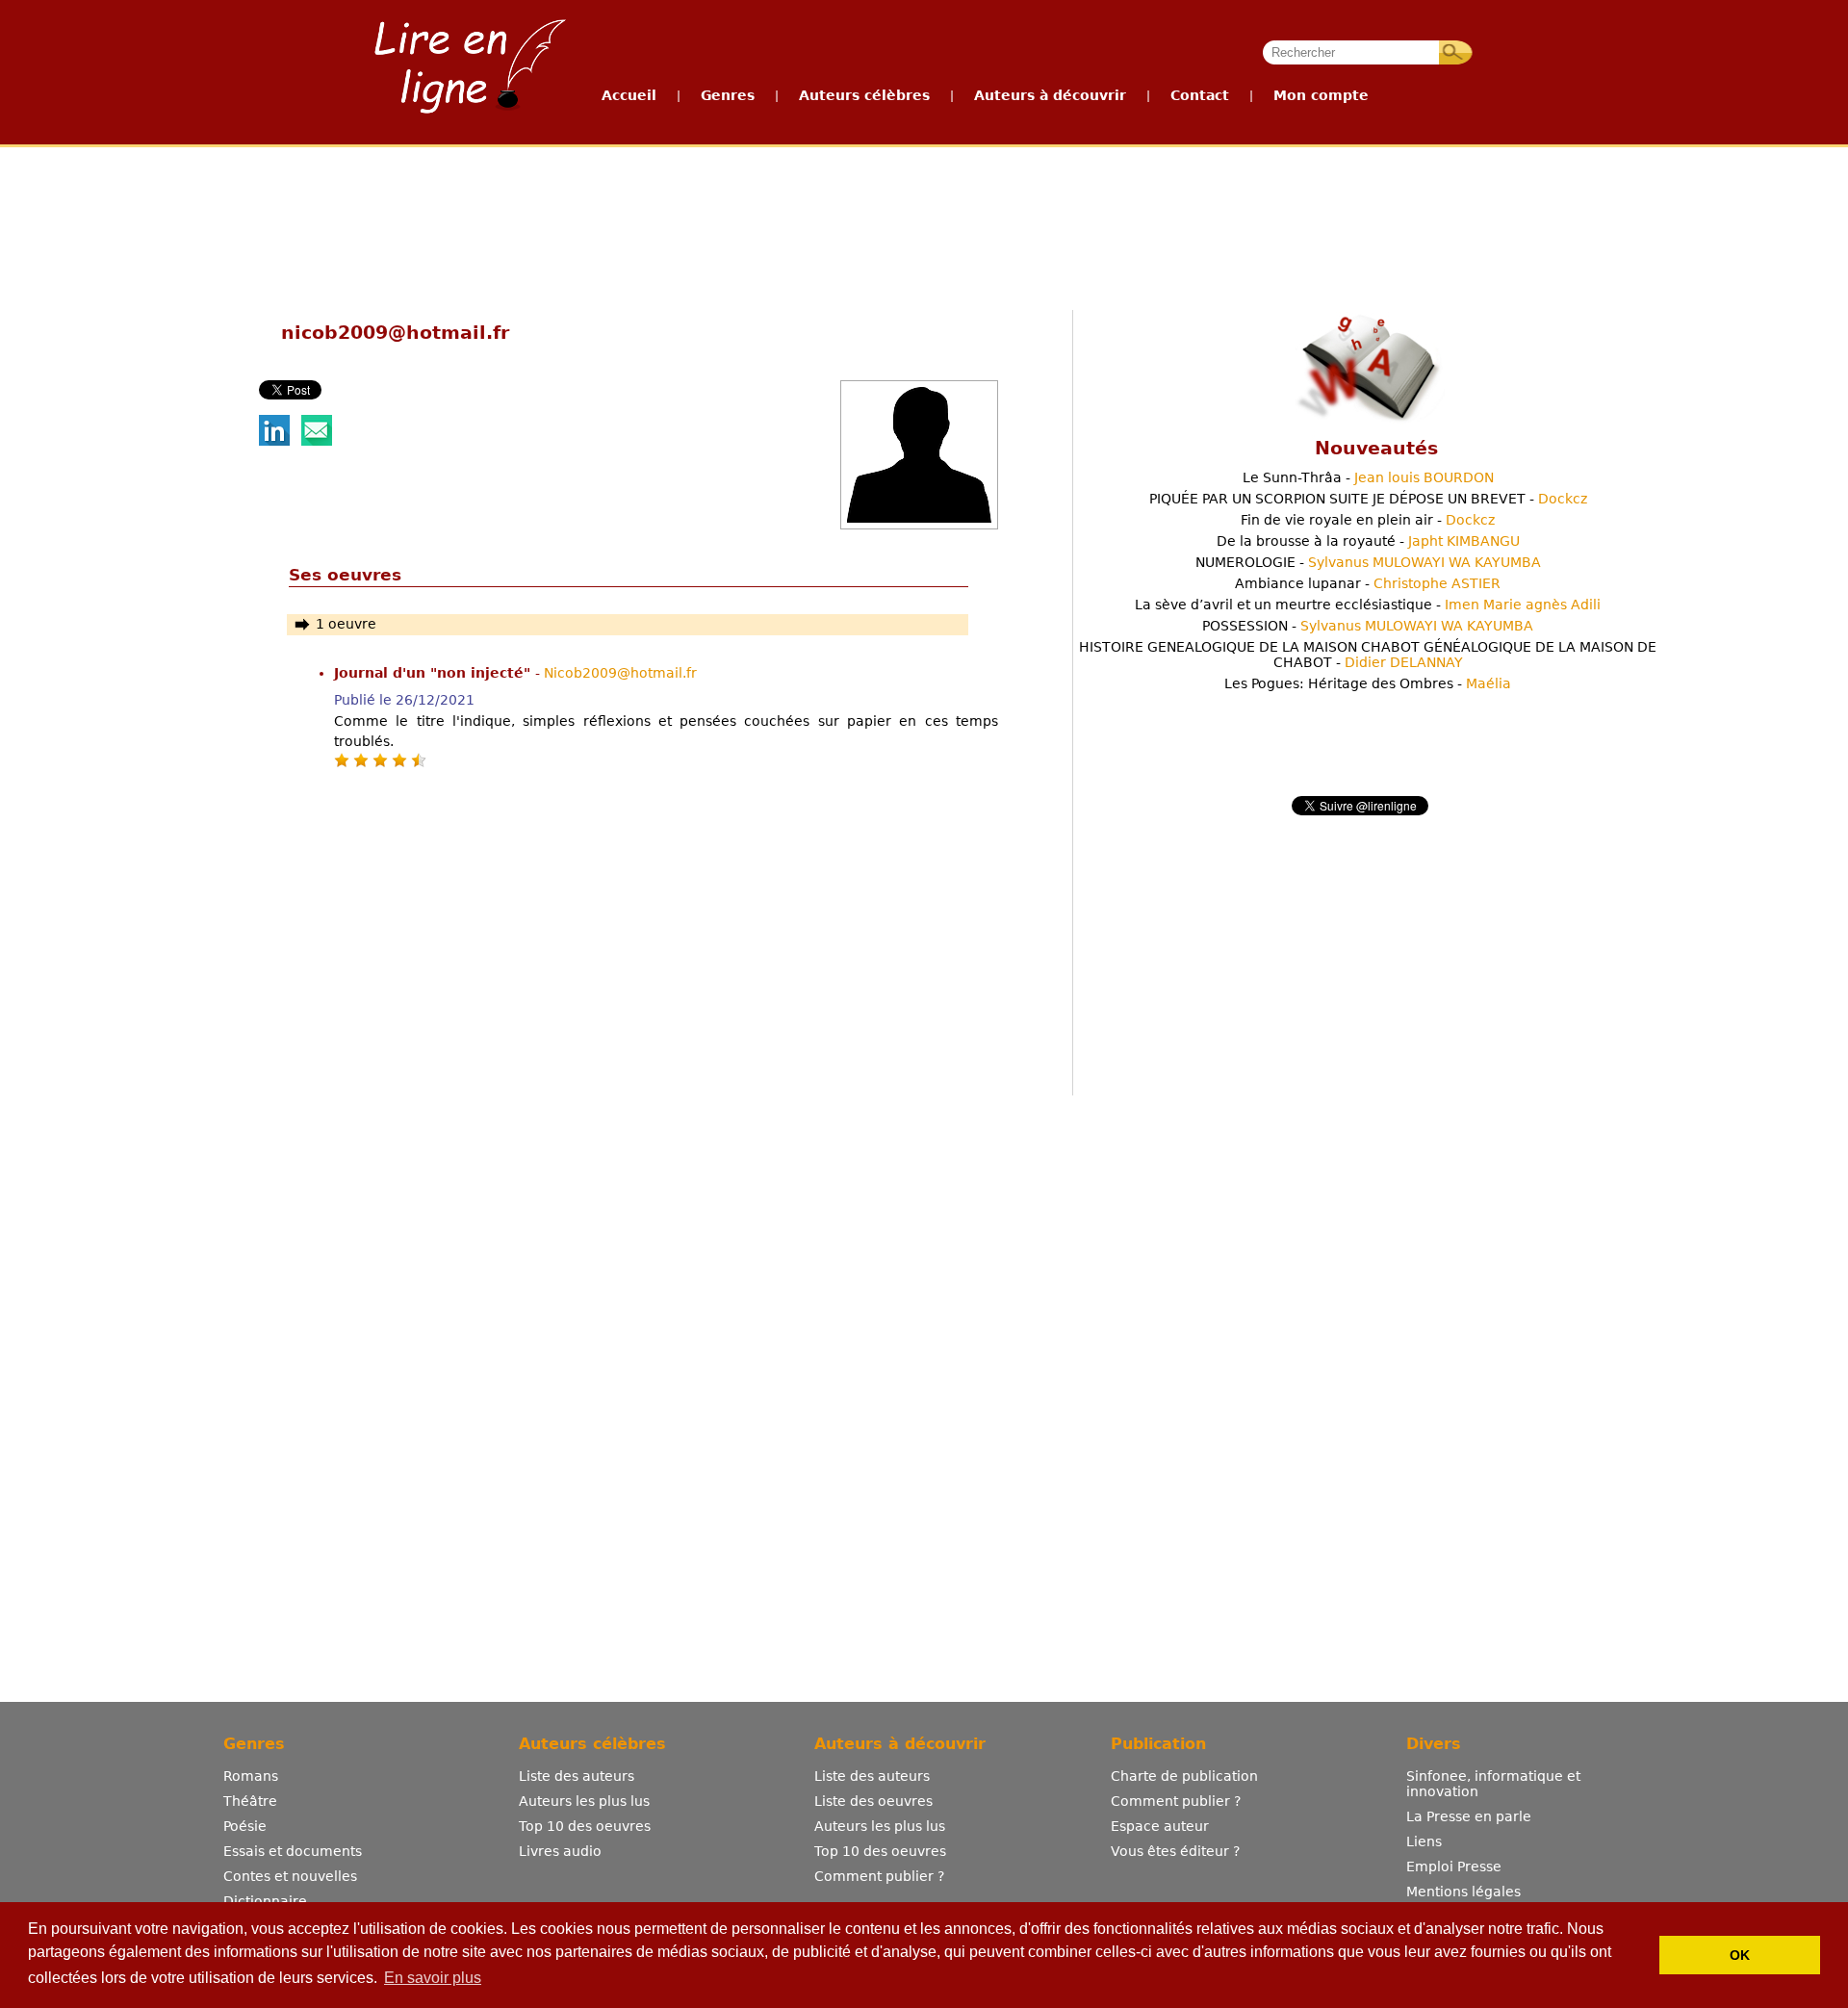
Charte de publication (1184, 1776)
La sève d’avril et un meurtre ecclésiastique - (1368, 605)
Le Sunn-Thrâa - (1368, 477)
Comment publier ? (879, 1876)
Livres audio (560, 1851)
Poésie (245, 1826)
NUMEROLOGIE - (1368, 562)
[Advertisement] (923, 219)
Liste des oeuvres (873, 1801)
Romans (251, 1776)
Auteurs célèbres (864, 95)
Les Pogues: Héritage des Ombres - (1368, 683)
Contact (1200, 95)
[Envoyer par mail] (317, 441)
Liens (1424, 1841)
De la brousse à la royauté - (1368, 541)
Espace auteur (1160, 1826)
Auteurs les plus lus (584, 1801)
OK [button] (1740, 1955)
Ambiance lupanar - (1368, 583)
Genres (728, 95)
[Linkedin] (274, 441)
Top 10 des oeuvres (585, 1826)
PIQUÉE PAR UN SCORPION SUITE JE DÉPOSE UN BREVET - (1368, 499)
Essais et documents (293, 1851)
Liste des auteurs (577, 1776)
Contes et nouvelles (290, 1876)
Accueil (629, 95)
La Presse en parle (1469, 1816)
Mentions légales (1463, 1892)
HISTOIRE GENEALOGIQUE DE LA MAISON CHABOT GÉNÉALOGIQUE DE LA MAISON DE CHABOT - (1368, 655)
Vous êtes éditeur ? (1175, 1851)
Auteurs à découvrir (1050, 95)
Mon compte (1321, 95)
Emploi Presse (1454, 1866)
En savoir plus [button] (433, 1978)
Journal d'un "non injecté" (435, 673)
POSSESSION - (1368, 626)
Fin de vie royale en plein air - (1368, 520)
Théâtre (250, 1801)
